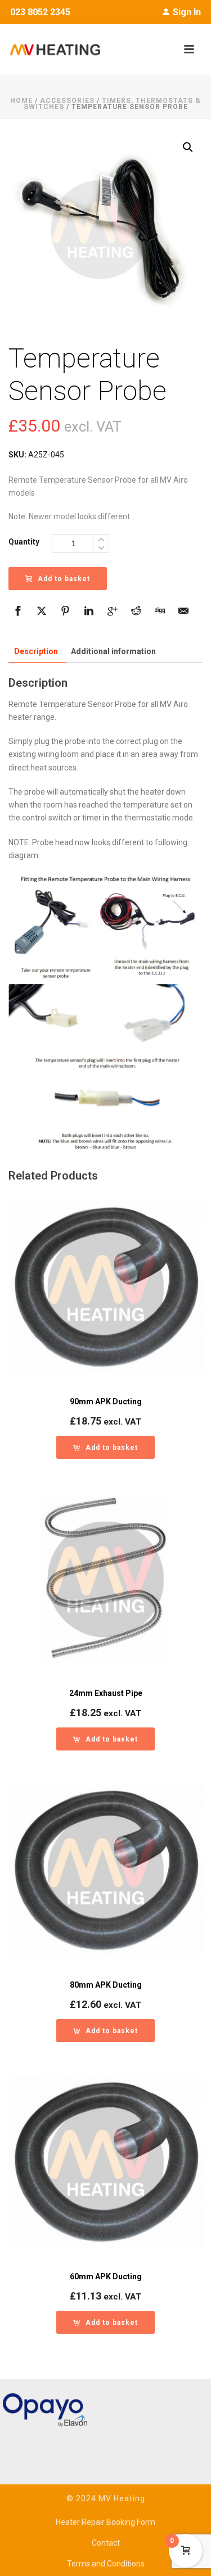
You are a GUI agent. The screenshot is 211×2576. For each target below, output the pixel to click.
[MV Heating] (50, 49)
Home (21, 101)
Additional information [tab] (113, 651)
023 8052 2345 (40, 12)
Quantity (24, 542)
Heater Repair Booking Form (105, 2522)
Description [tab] (36, 651)
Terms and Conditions (106, 2564)
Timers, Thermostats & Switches (113, 104)
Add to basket (64, 579)
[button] (188, 147)
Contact (106, 2543)
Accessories (67, 101)
